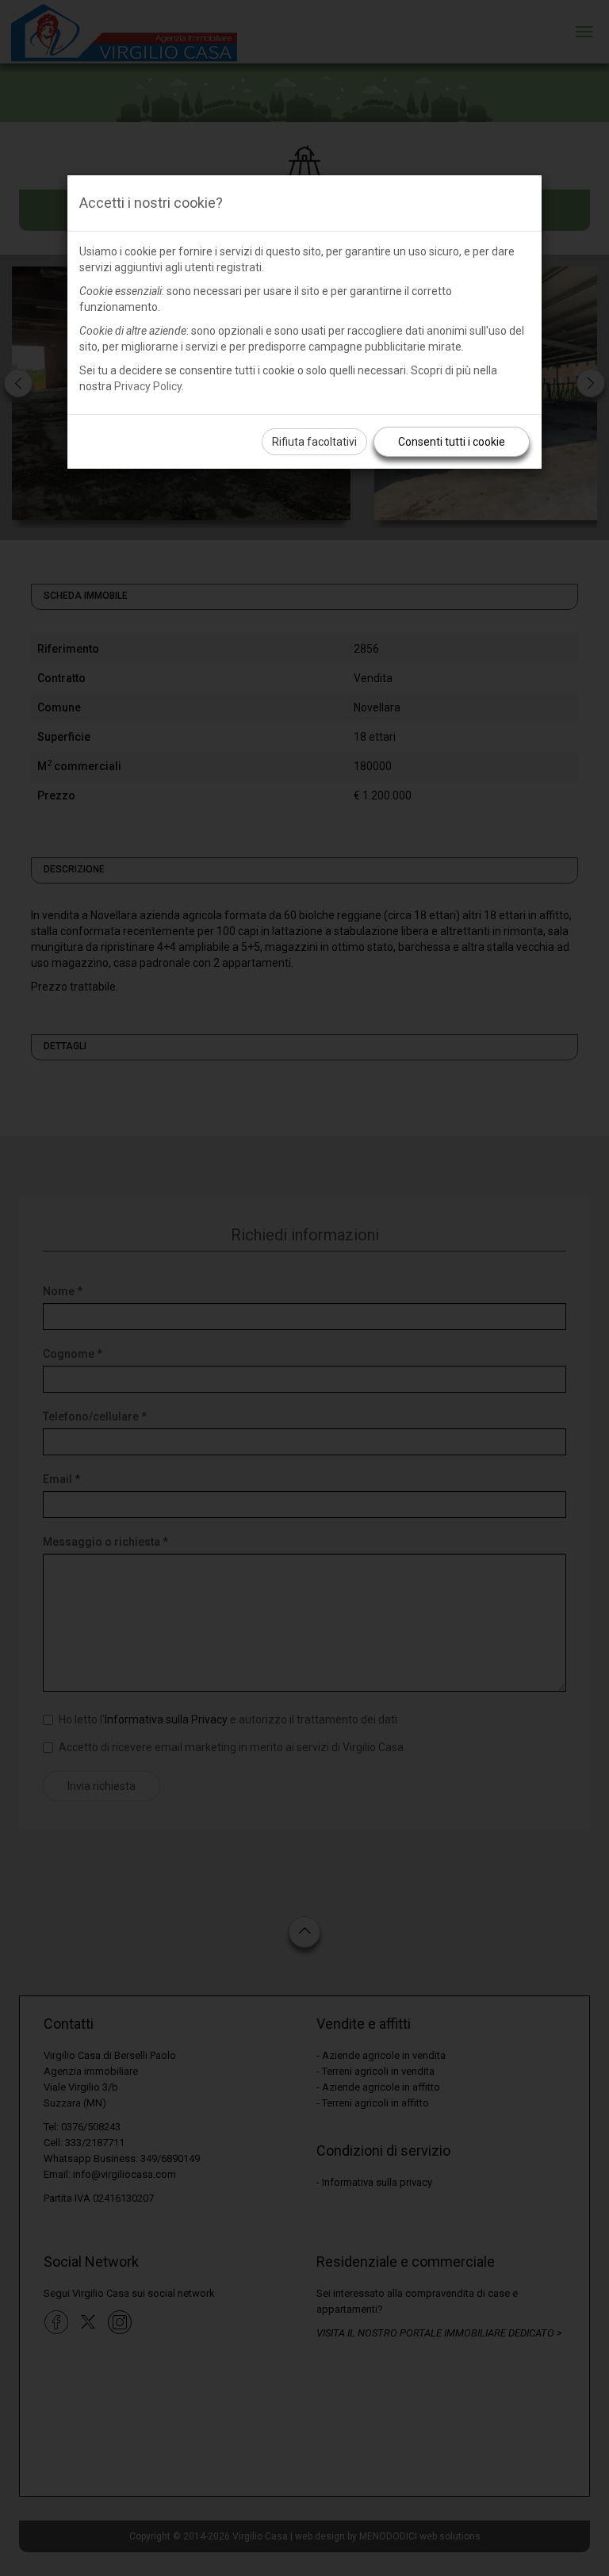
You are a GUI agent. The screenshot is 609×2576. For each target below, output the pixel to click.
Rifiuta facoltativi (314, 442)
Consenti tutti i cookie (452, 442)
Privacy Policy (148, 386)
